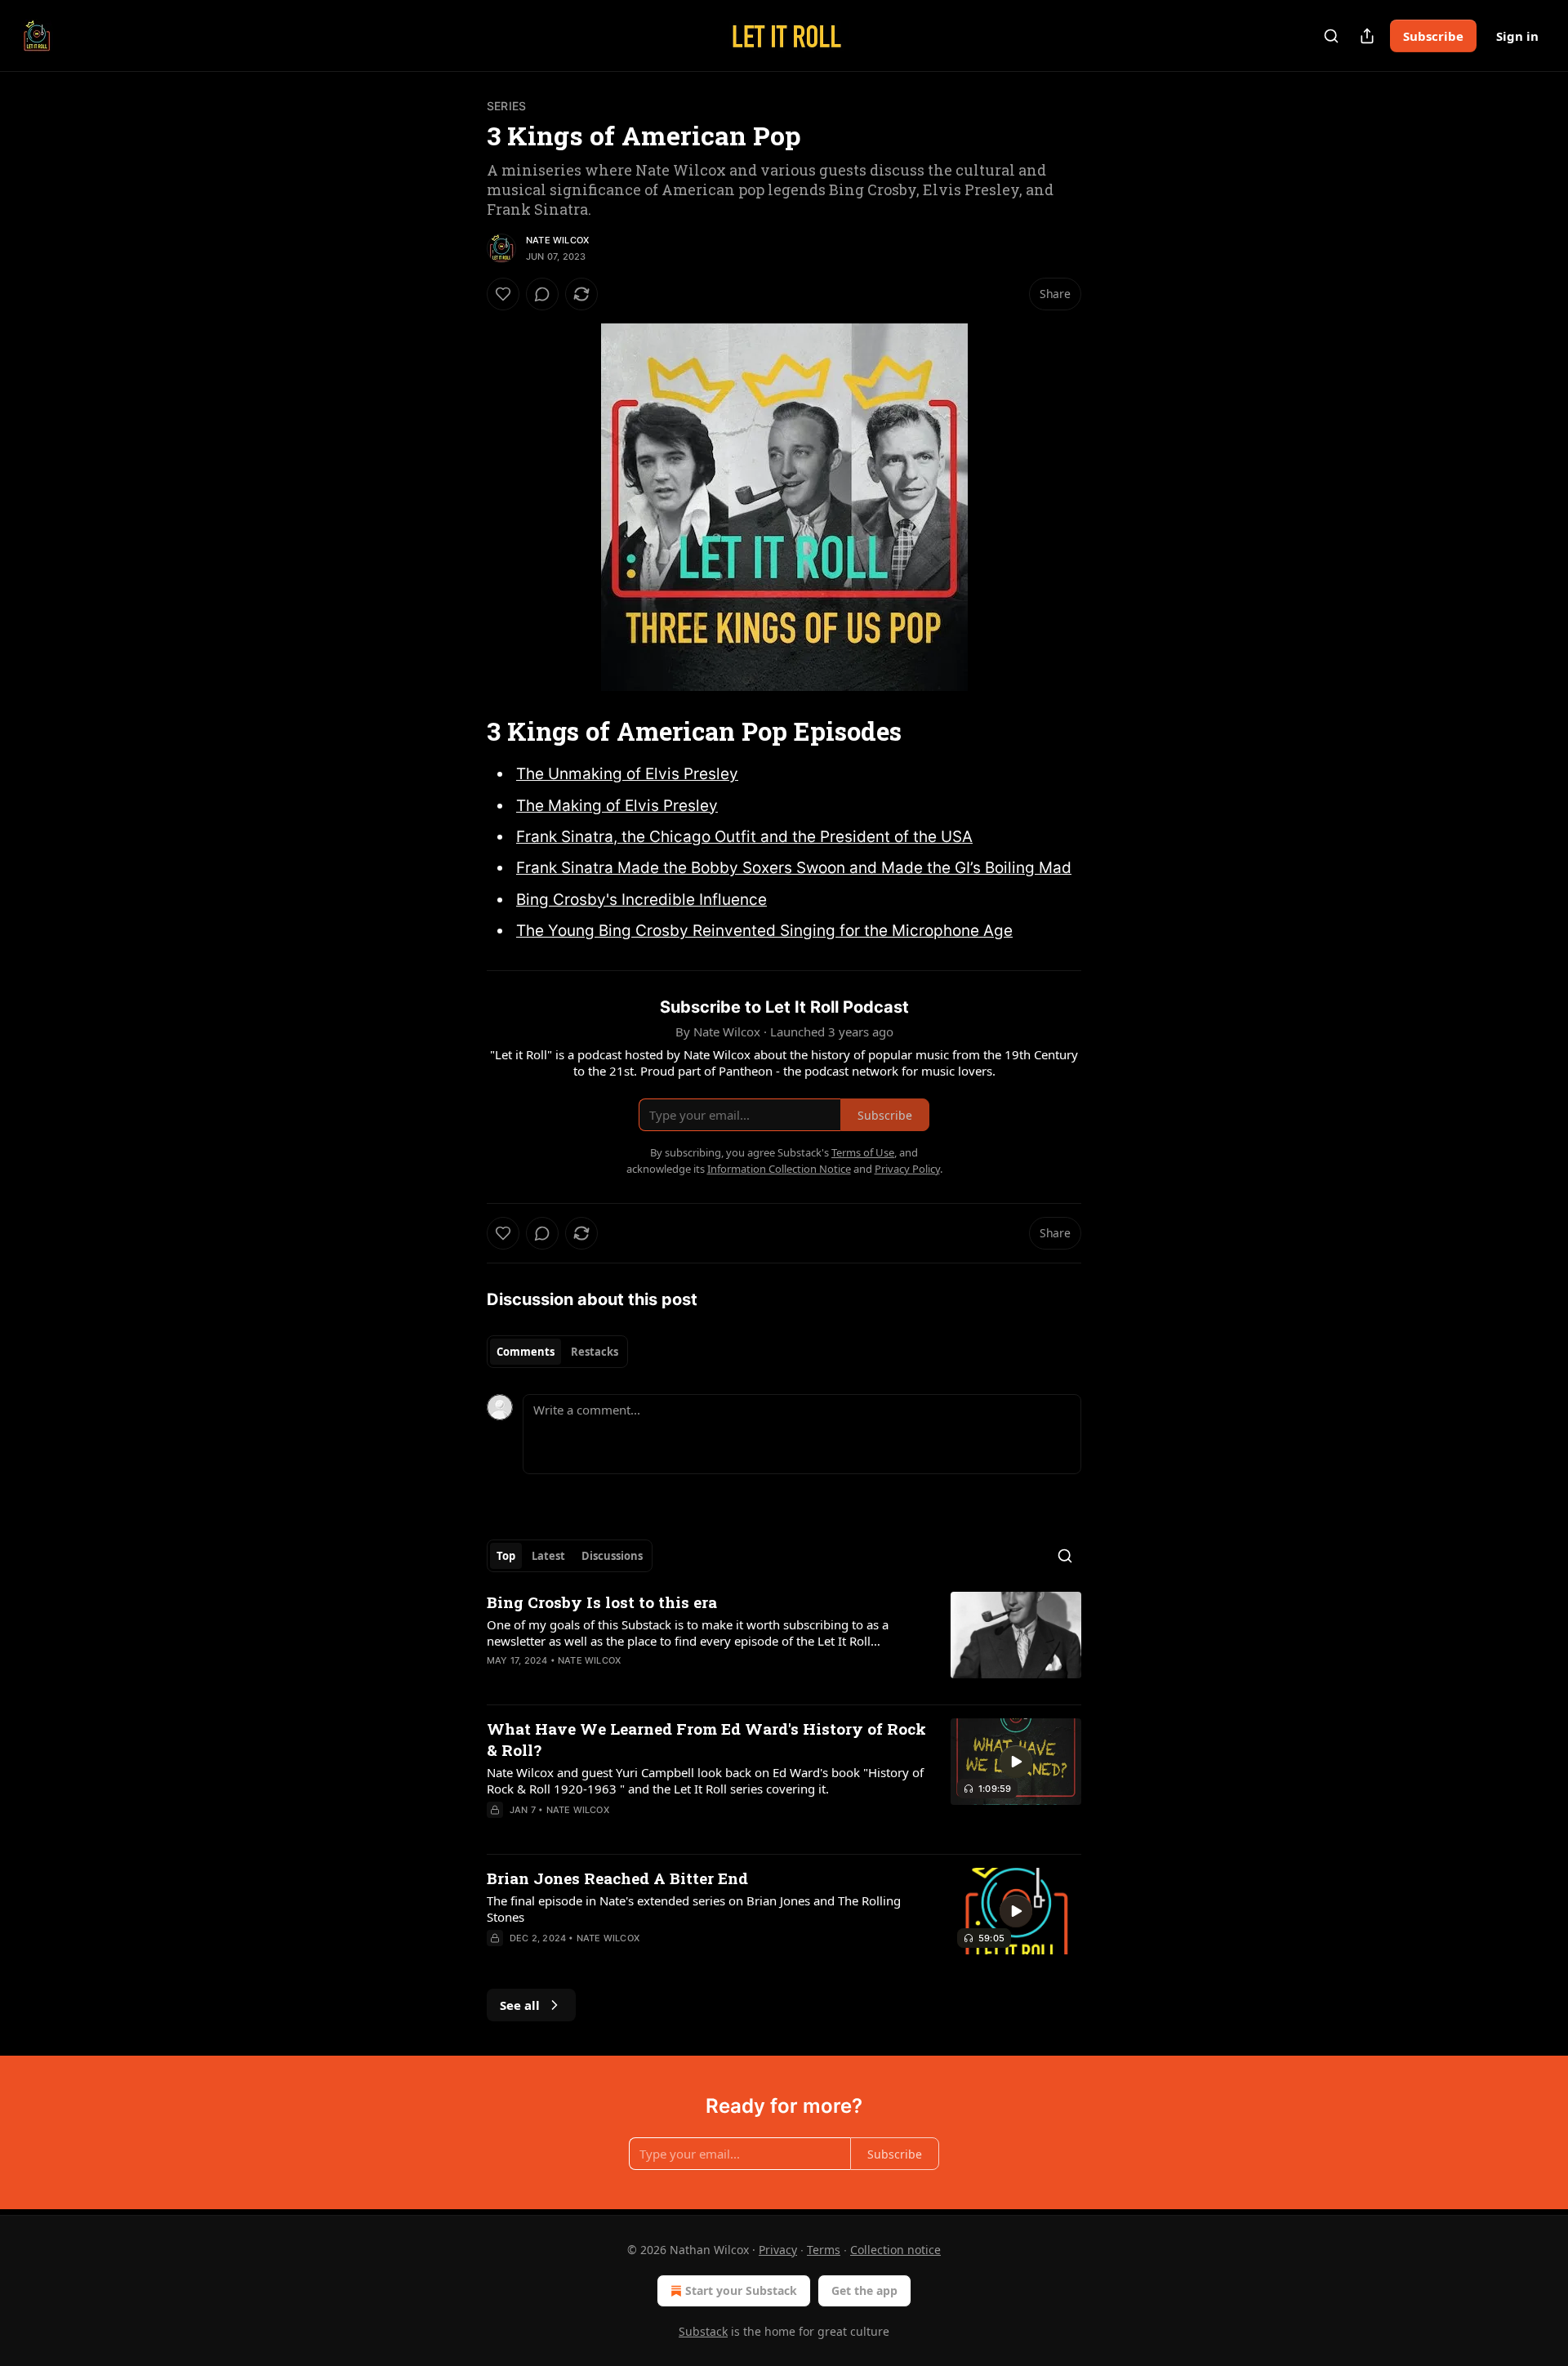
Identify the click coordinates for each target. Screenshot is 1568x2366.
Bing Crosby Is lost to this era (602, 1602)
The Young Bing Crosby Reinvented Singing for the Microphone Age (764, 931)
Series (506, 106)
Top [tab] (506, 1556)
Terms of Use (863, 1152)
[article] (784, 1642)
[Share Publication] (1367, 36)
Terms (824, 2250)
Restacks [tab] (595, 1352)
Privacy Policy (907, 1169)
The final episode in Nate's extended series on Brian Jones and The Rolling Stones (694, 1909)
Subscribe (1433, 36)
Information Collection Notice (779, 1169)
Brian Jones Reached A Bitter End (617, 1878)
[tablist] (557, 1352)
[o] (1016, 1762)
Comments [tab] (526, 1352)
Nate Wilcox (557, 240)
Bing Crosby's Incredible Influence (641, 900)
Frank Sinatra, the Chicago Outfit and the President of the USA (744, 837)
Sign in (1517, 36)
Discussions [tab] (612, 1556)
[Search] (1331, 36)
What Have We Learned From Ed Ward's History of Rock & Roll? (706, 1739)
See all (520, 2005)
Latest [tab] (548, 1556)
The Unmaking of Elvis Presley (627, 774)
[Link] (464, 732)
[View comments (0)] (542, 294)
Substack (703, 2331)
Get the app (864, 2290)
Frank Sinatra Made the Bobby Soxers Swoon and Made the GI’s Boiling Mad (794, 868)
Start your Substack (741, 2290)
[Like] (503, 294)
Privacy (778, 2250)
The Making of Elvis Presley (617, 806)
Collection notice (895, 2250)
